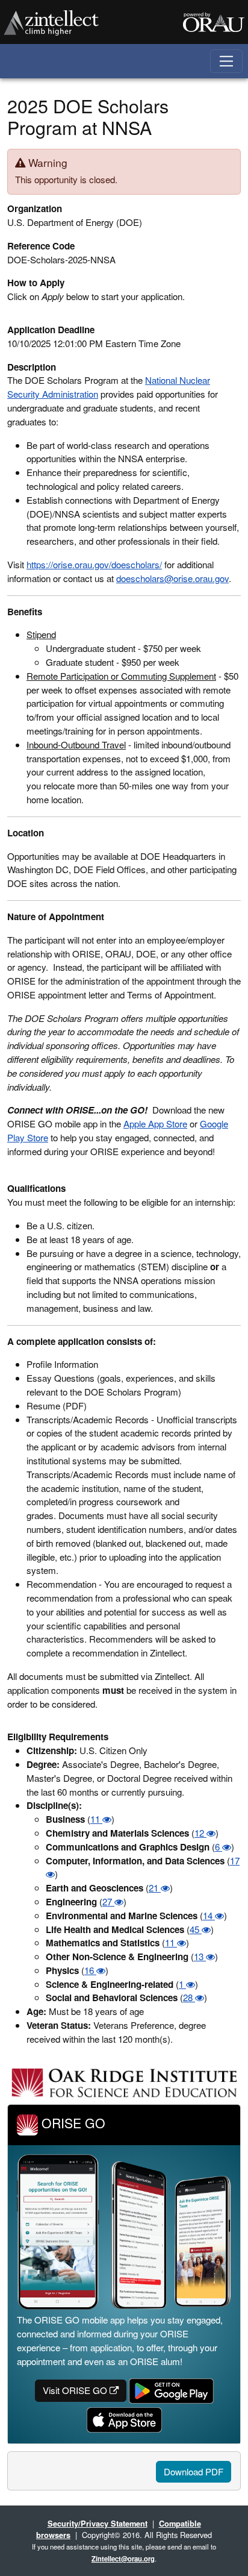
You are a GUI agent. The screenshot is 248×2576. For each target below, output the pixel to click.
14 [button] (209, 1915)
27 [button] (108, 1901)
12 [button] (200, 1833)
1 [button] (182, 1984)
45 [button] (196, 1929)
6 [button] (219, 1847)
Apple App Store (155, 1123)
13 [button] (200, 1956)
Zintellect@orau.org (123, 2559)
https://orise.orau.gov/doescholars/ (94, 564)
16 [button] (90, 1970)
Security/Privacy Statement (98, 2523)
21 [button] (155, 1888)
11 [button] (96, 1819)
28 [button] (189, 1997)
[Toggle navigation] (227, 61)
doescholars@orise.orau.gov (172, 578)
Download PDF (194, 2471)
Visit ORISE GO (76, 2390)
